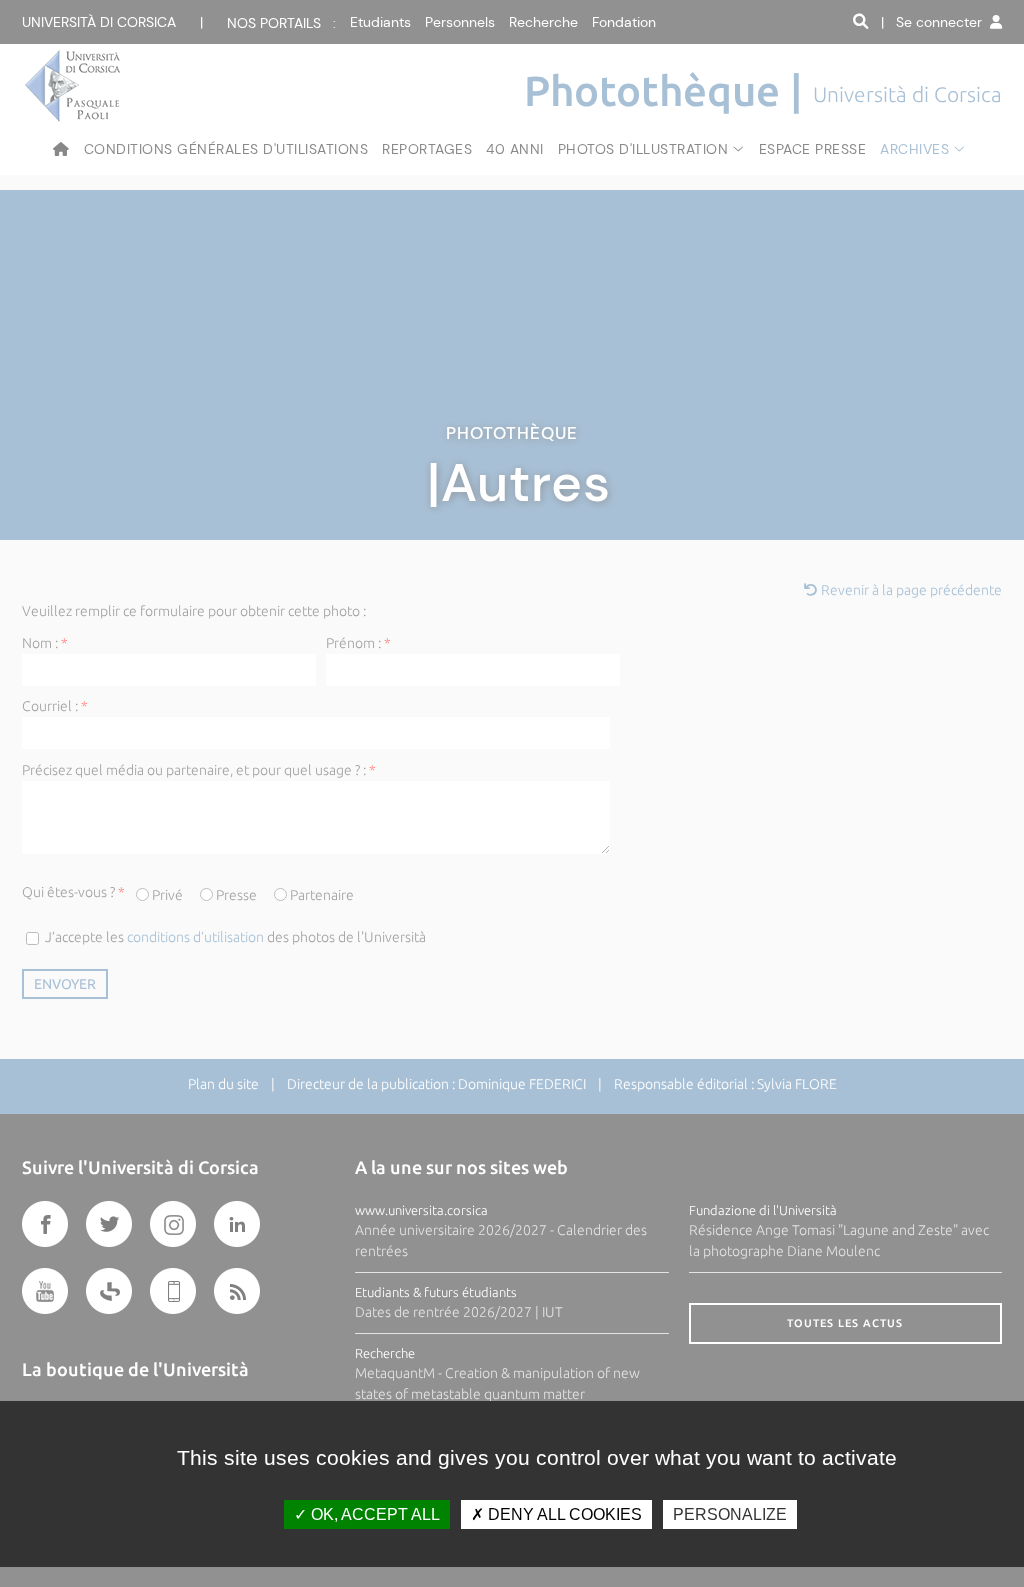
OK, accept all (373, 1514)
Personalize (730, 1514)
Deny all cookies (563, 1514)
